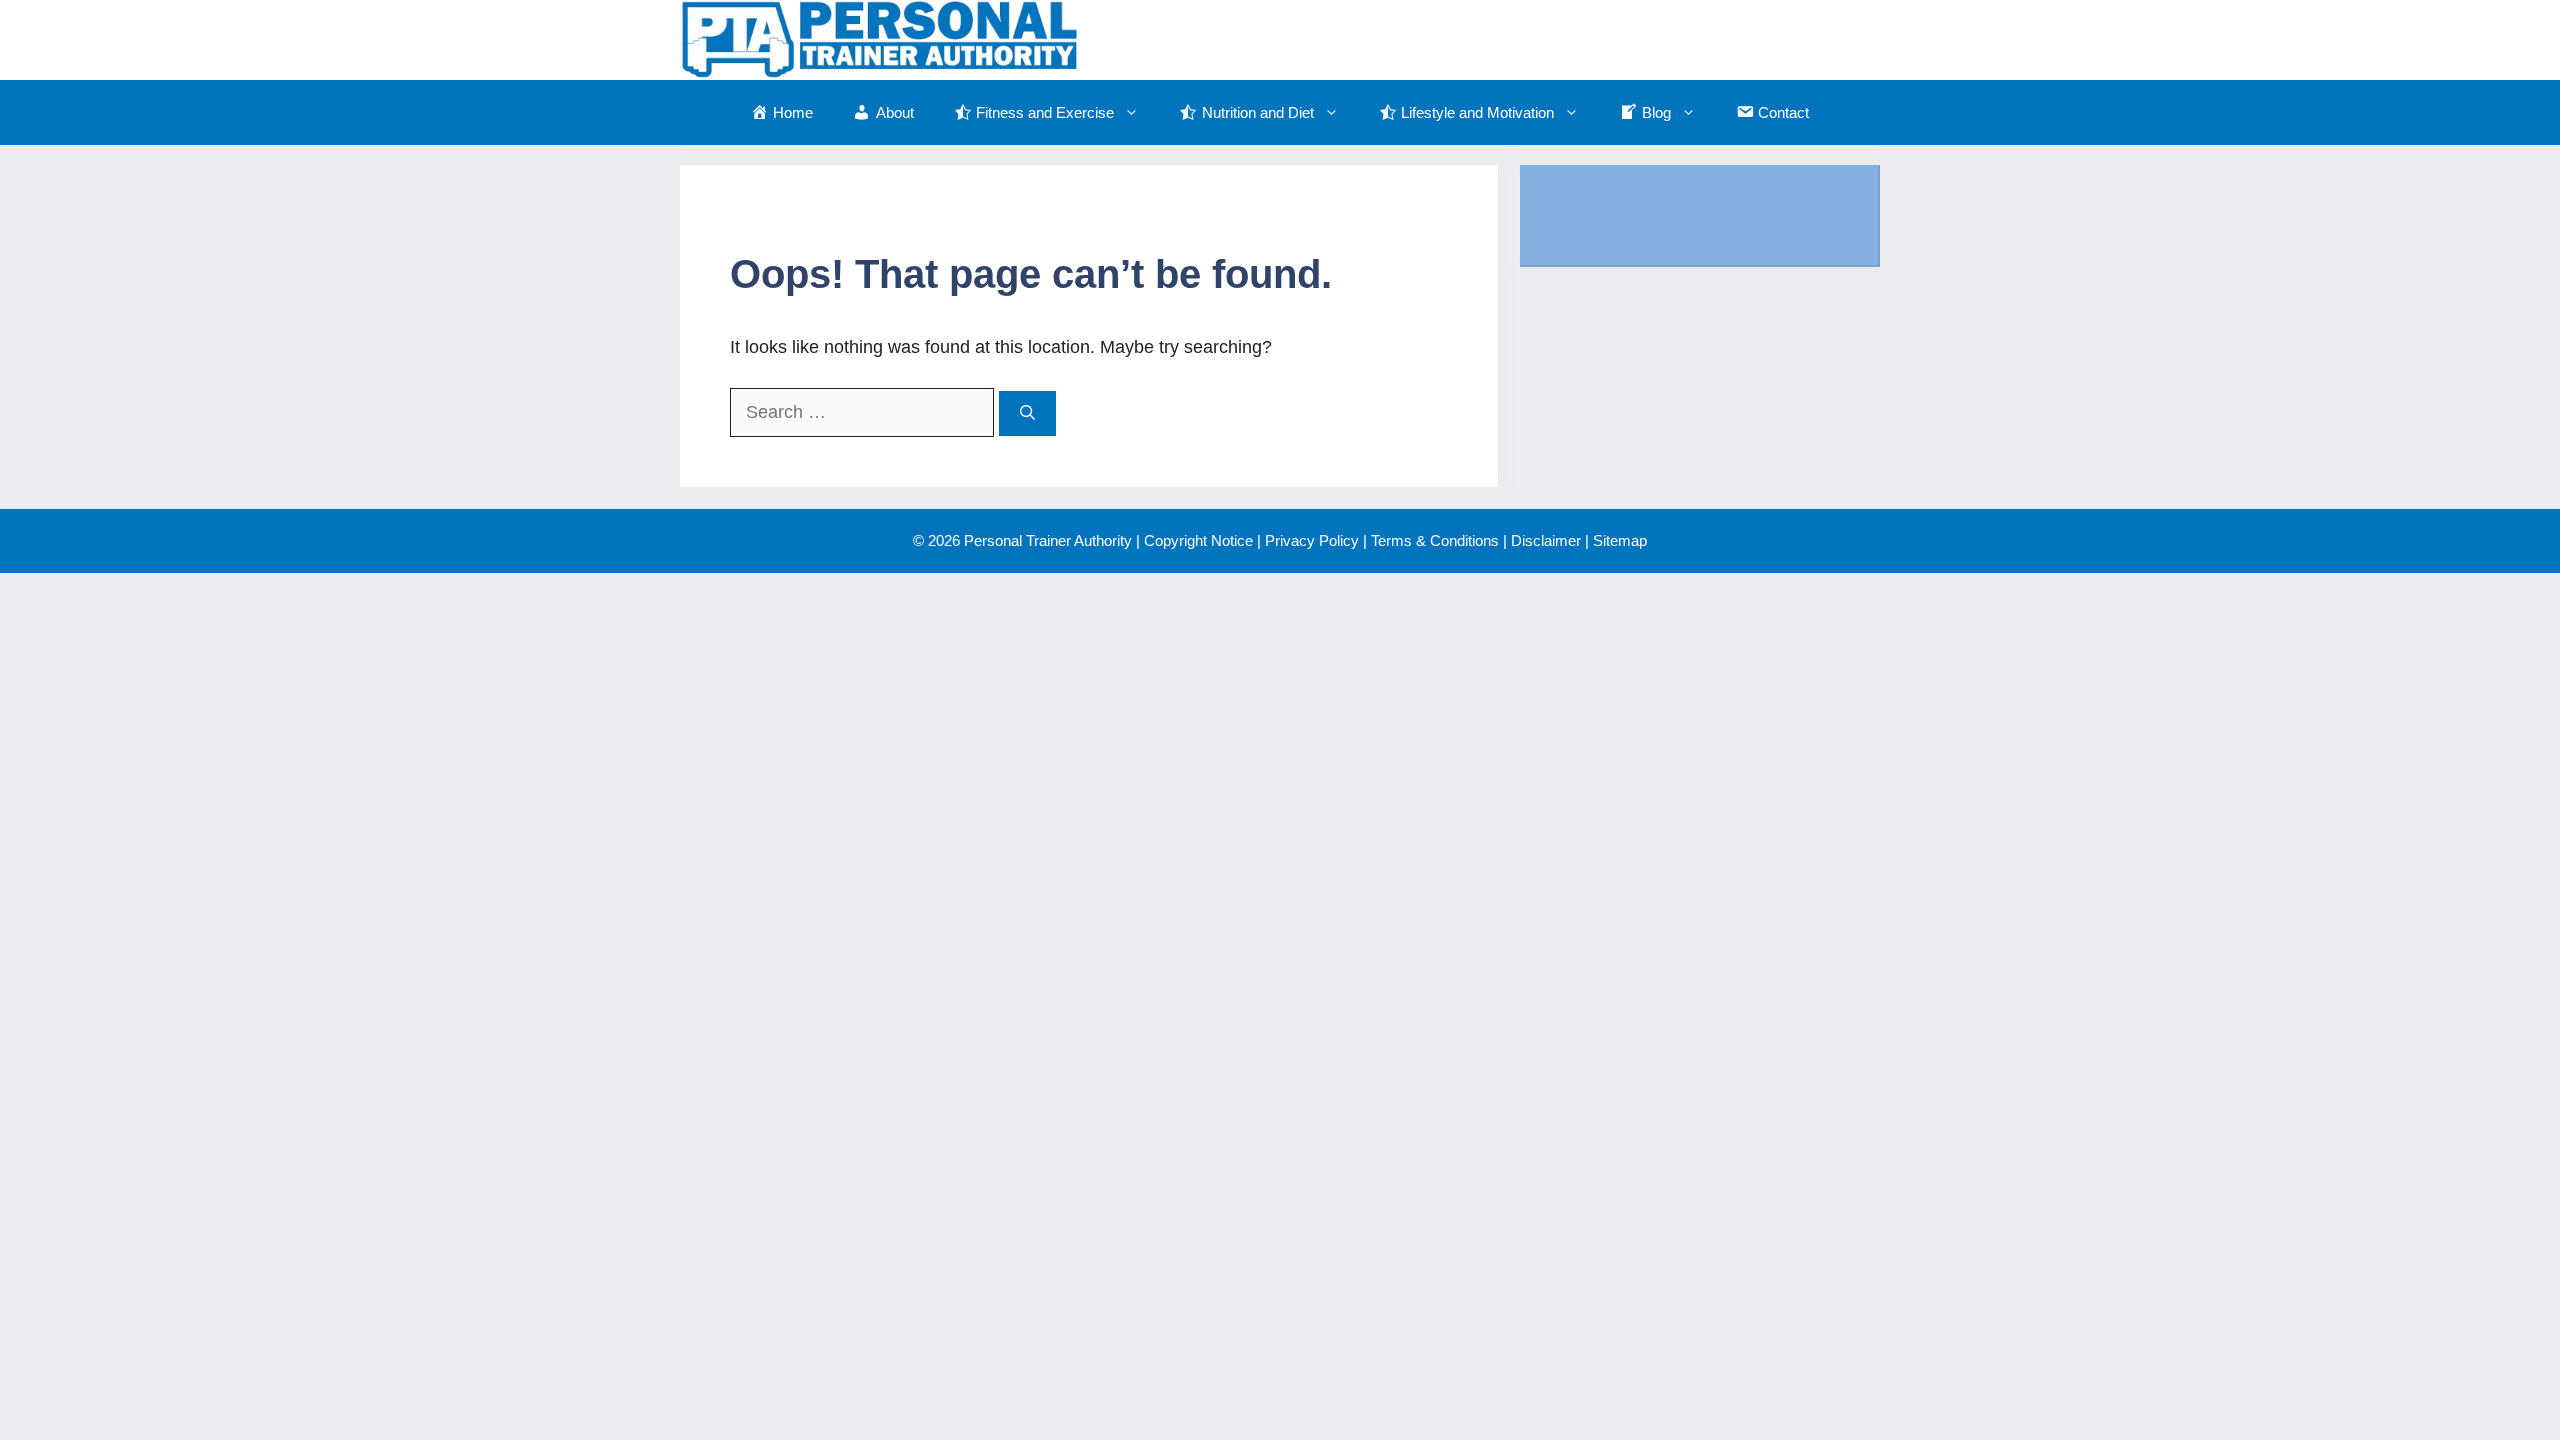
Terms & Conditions (1435, 540)
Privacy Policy (1312, 540)
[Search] (1027, 413)
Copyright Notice (1198, 540)
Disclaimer (1546, 540)
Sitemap (1620, 540)
